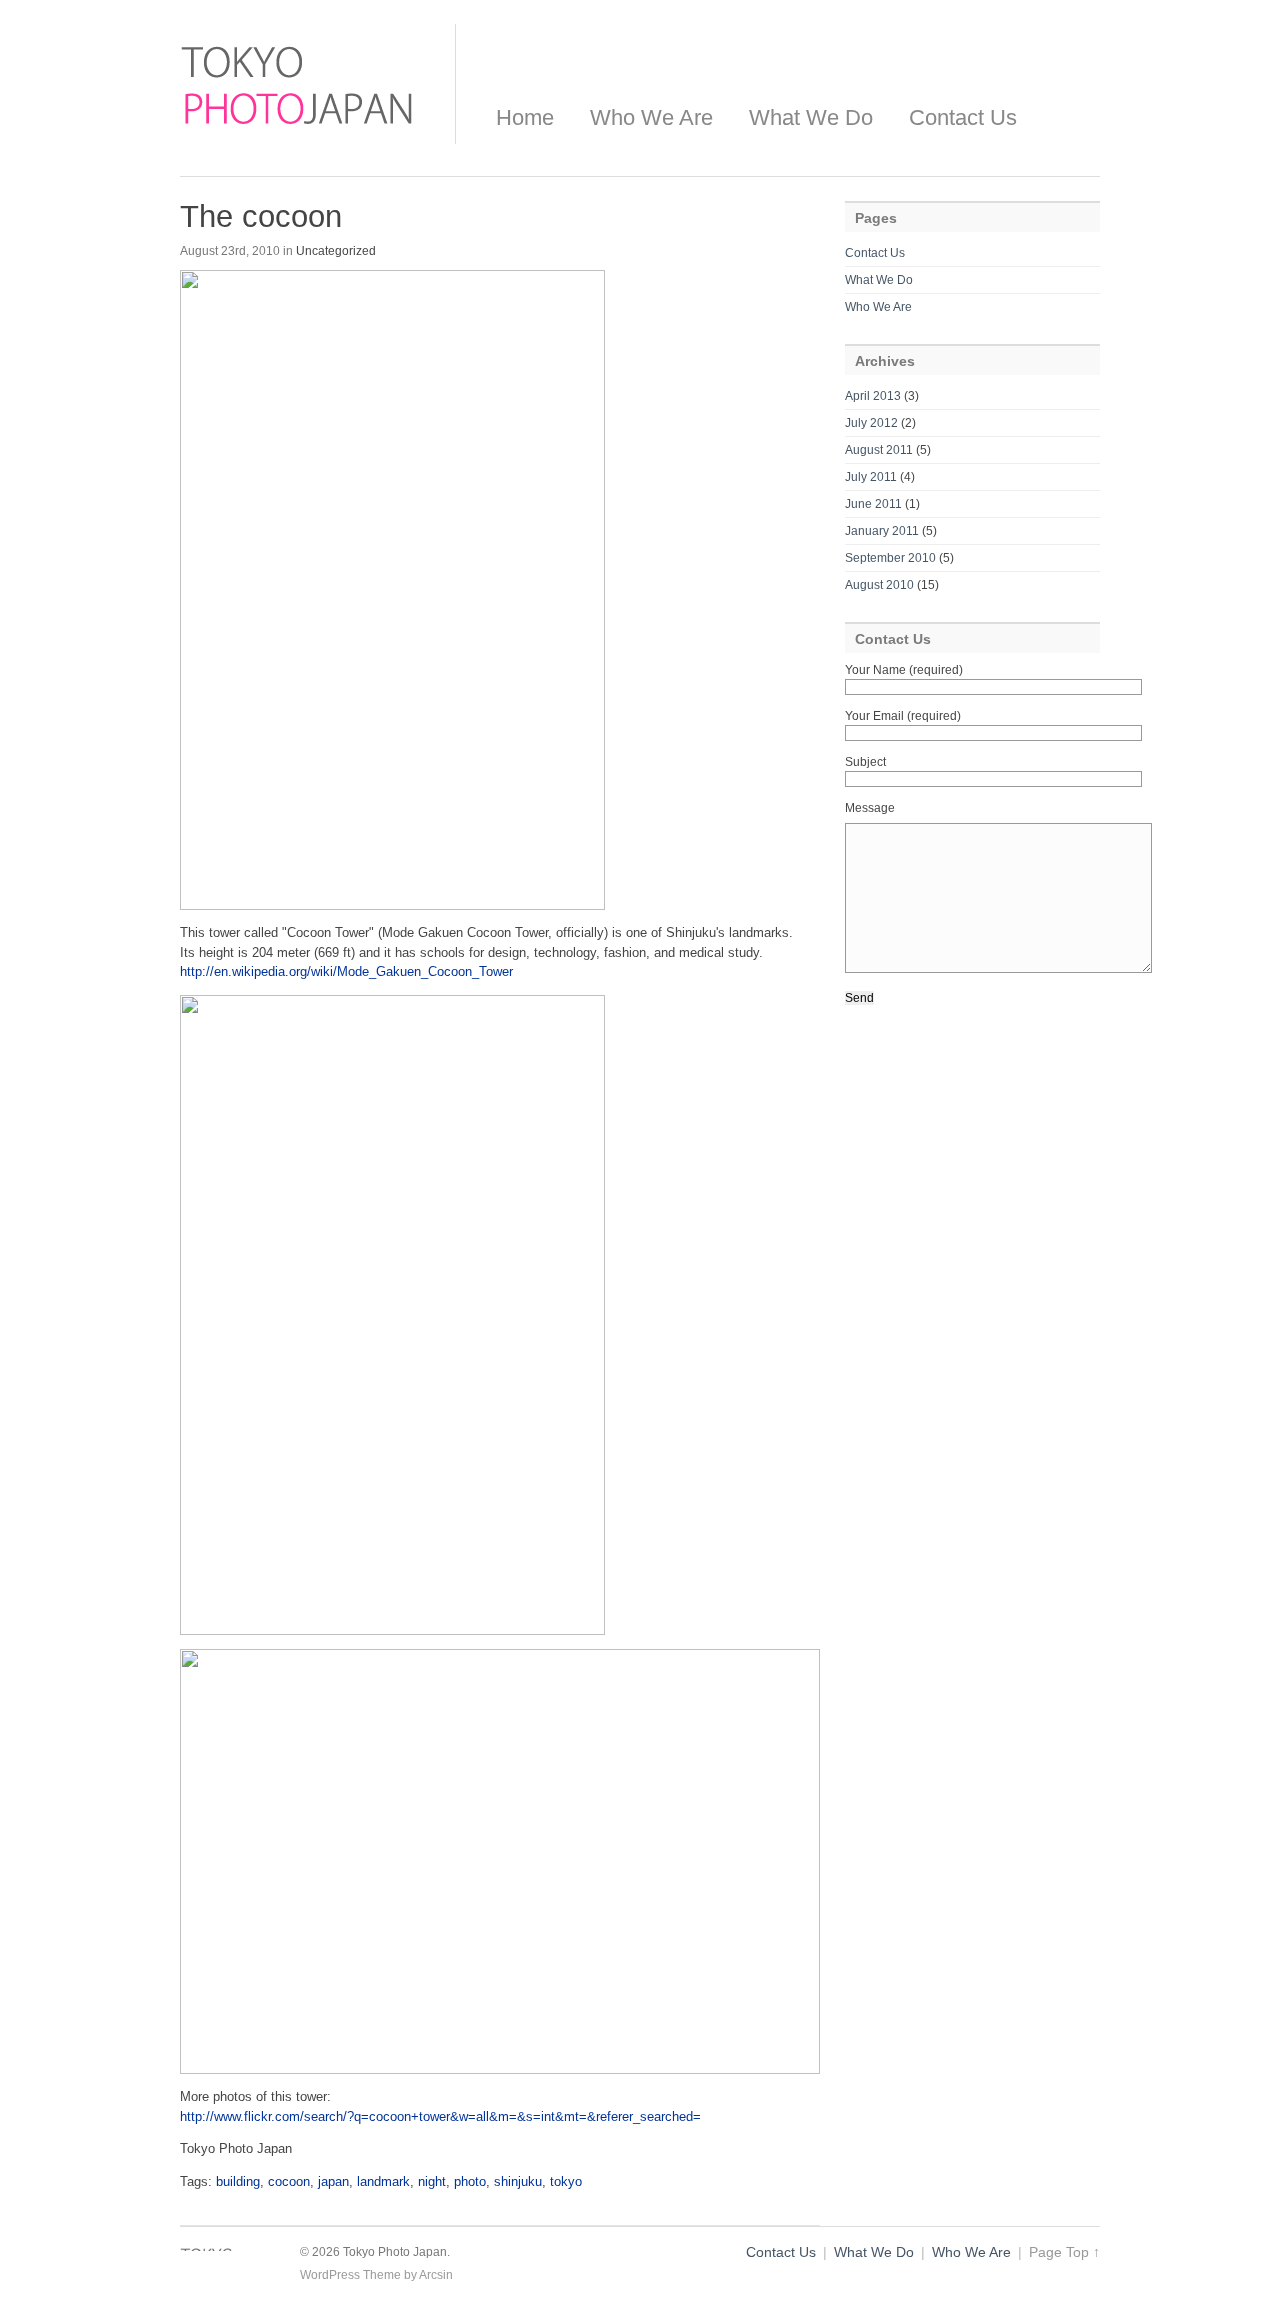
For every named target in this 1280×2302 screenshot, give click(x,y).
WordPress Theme (350, 2275)
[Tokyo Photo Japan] (297, 130)
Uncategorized (336, 251)
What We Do (811, 117)
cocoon (289, 2181)
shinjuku (518, 2181)
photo (470, 2181)
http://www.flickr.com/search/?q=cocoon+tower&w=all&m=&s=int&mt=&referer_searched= (440, 2116)
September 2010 (890, 558)
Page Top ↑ (1064, 2252)
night (432, 2181)
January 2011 (882, 531)
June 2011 (873, 504)
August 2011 (879, 450)
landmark (383, 2181)
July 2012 (871, 423)
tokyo (566, 2181)
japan (333, 2181)
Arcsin (436, 2275)
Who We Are (651, 117)
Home (525, 117)
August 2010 (879, 585)
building (238, 2181)
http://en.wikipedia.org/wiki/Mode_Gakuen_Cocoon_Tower (346, 971)
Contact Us (963, 117)
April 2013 (873, 396)
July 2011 (871, 477)
